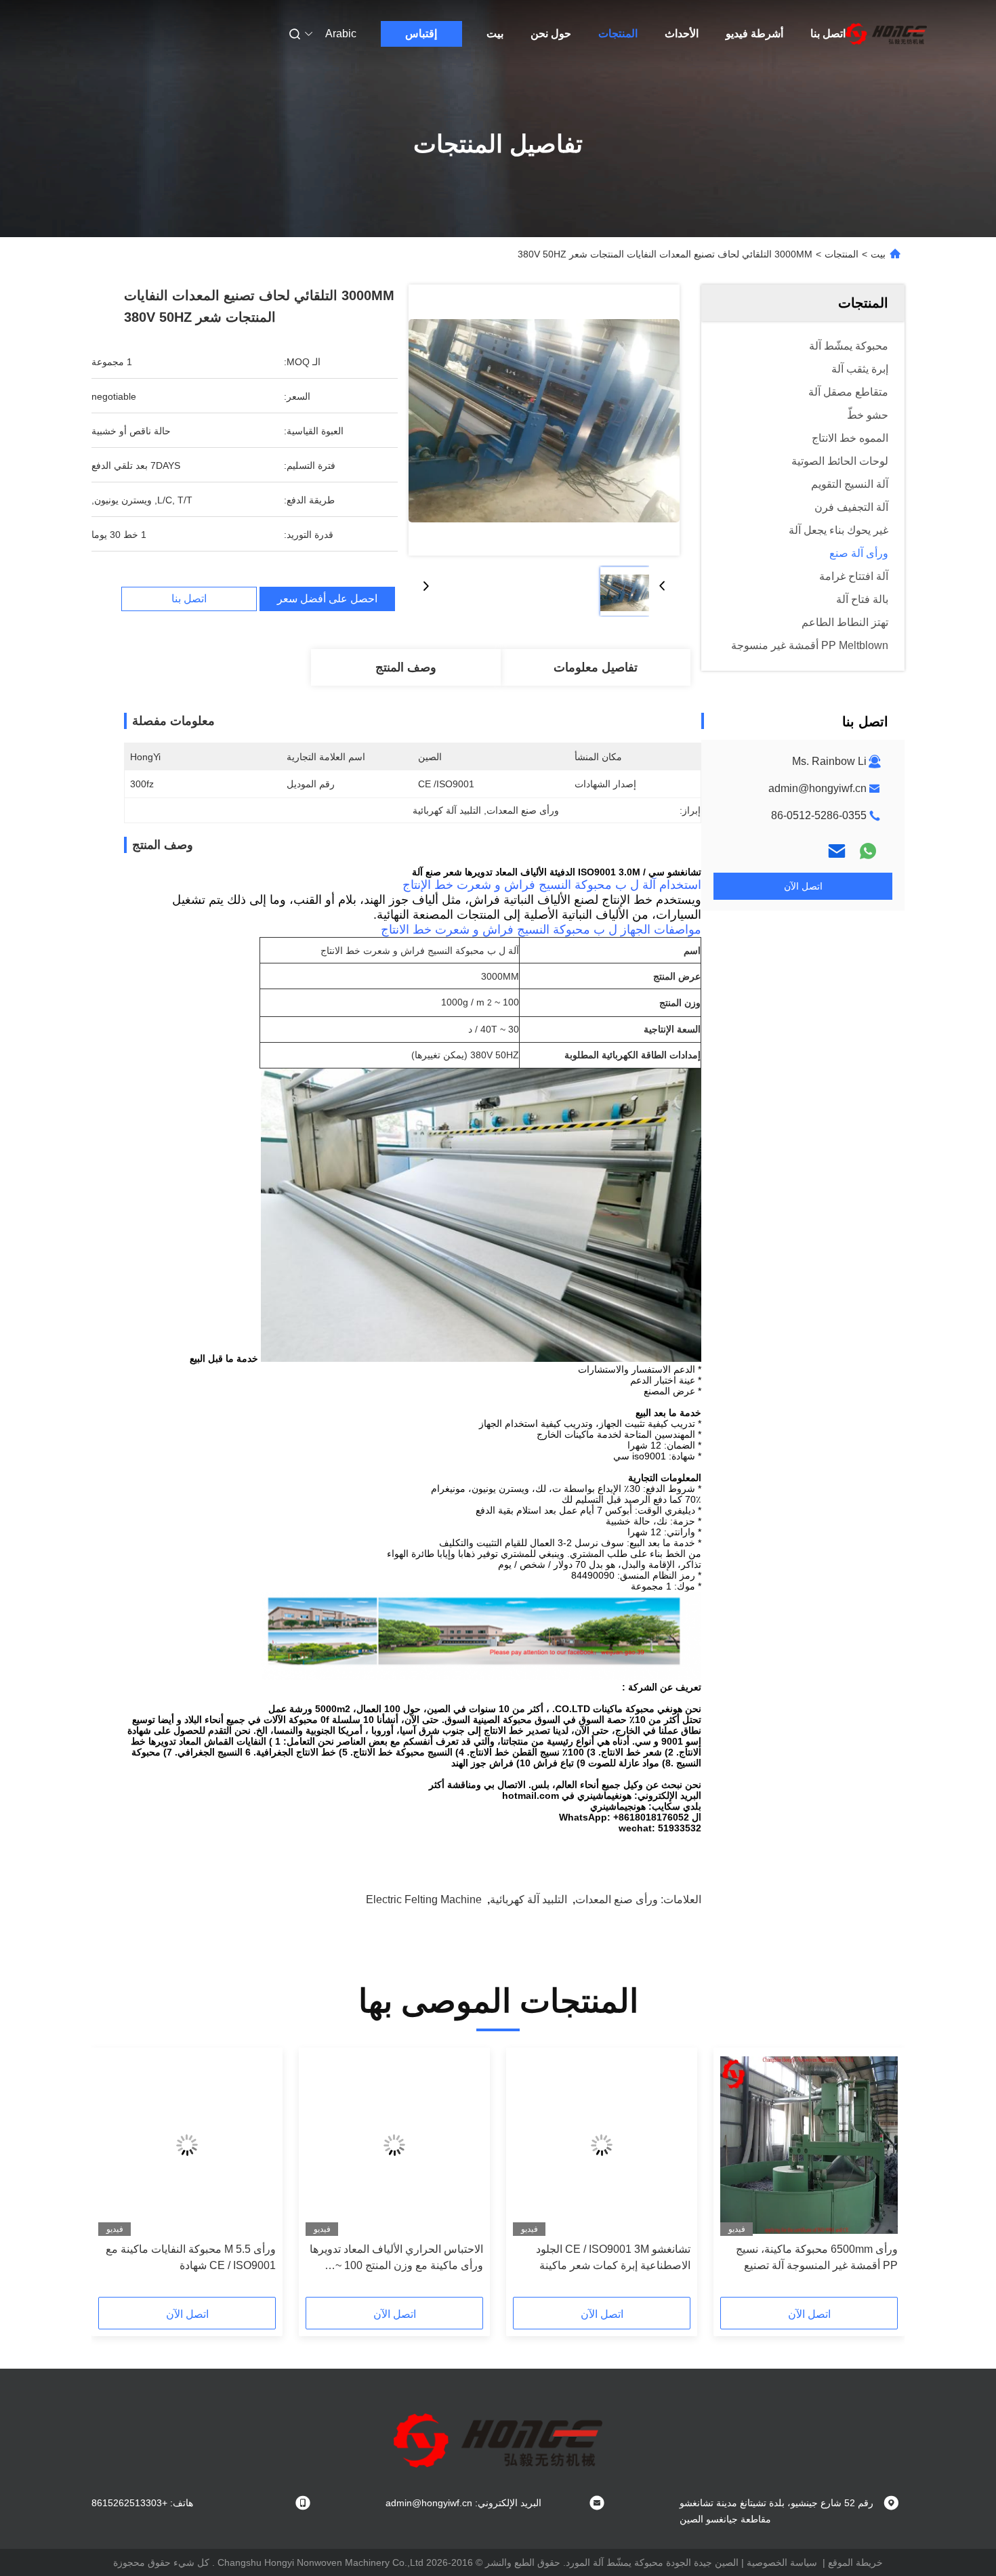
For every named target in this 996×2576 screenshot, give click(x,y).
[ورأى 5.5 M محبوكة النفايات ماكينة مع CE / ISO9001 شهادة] (187, 2145)
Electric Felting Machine (424, 1899)
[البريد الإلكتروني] (837, 851)
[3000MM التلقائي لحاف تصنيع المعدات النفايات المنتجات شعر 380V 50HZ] (544, 420)
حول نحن (551, 34)
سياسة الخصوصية (782, 2562)
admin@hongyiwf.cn (817, 788)
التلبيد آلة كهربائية (528, 1899)
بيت (495, 34)
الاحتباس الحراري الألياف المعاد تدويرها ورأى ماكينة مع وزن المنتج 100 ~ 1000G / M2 (396, 2259)
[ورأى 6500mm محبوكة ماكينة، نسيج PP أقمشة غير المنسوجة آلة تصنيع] (809, 2145)
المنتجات (618, 34)
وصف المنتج (406, 667)
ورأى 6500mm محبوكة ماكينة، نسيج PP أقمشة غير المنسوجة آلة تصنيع (817, 2257)
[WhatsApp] (868, 851)
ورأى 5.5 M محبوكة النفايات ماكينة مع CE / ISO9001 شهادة (191, 2257)
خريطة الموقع (855, 2562)
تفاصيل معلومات (596, 667)
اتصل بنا (828, 34)
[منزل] (886, 34)
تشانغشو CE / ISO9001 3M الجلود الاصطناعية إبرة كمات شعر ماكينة (613, 2257)
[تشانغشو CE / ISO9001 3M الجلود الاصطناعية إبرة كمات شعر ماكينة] (602, 2145)
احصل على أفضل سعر (327, 599)
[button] (880, 2177)
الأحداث (682, 34)
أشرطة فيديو (754, 34)
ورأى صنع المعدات (617, 1899)
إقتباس (421, 34)
